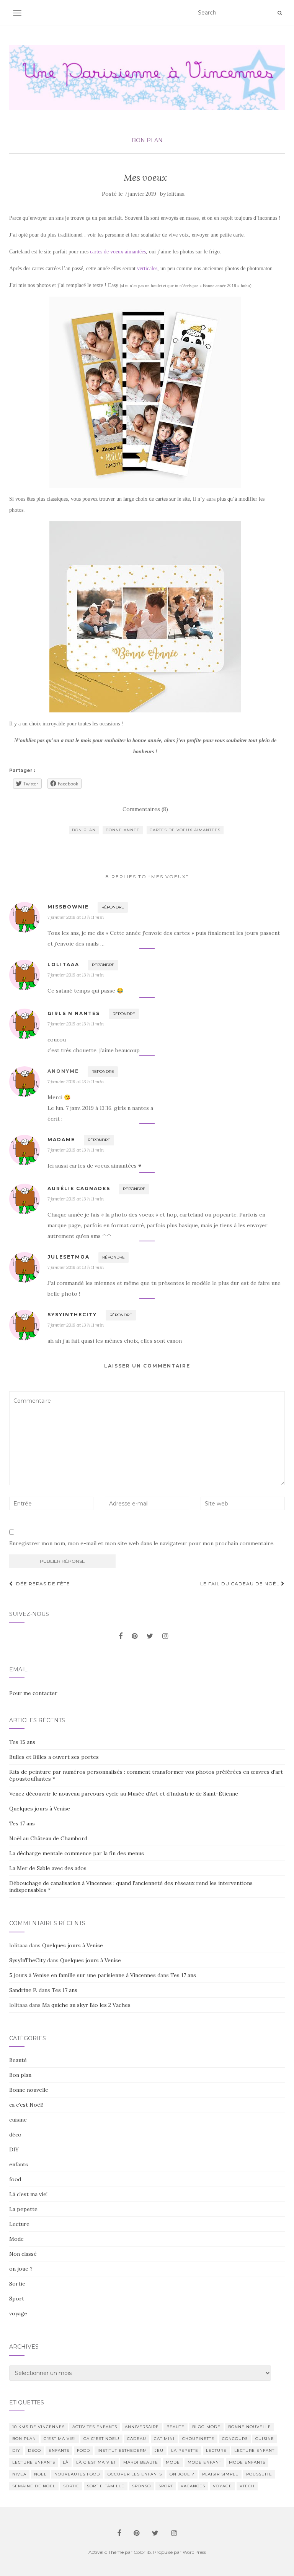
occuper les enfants (135, 2474)
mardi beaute (141, 2462)
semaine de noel (34, 2486)
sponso (141, 2486)
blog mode (206, 2427)
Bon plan (147, 140)
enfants (19, 2164)
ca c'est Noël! (26, 2105)
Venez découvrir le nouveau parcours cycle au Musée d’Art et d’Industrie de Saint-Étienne (124, 1794)
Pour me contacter (33, 1693)
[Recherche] (280, 13)
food (15, 2179)
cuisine (18, 2120)
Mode (16, 2239)
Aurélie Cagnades (79, 1188)
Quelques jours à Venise (40, 1809)
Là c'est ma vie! (28, 2194)
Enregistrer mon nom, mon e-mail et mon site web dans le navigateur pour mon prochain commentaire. (142, 1543)
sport (166, 2486)
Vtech (247, 2486)
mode (173, 2462)
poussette (259, 2474)
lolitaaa (176, 194)
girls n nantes (74, 1013)
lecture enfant (254, 2450)
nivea (19, 2474)
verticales (147, 268)
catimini (164, 2439)
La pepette (23, 2209)
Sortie (17, 2284)
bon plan (84, 830)
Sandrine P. (23, 1990)
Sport (17, 2299)
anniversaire (142, 2427)
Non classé (23, 2254)
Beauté (18, 2060)
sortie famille (106, 2486)
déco (15, 2135)
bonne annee (123, 830)
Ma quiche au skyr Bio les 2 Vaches (86, 2005)
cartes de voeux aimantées (118, 252)
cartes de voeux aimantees (185, 830)
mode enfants (247, 2462)
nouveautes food (77, 2474)
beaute (176, 2427)
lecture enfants (34, 2462)
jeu (159, 2450)
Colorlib (142, 2552)
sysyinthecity (72, 1315)
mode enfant (204, 2462)
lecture (216, 2450)
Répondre (113, 907)
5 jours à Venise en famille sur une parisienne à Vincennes (82, 1975)
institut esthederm (122, 2450)
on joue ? (21, 2269)
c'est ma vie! (60, 2439)
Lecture (19, 2224)
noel (40, 2474)
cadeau (137, 2439)
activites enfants (95, 2427)
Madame (61, 1140)
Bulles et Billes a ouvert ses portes (54, 1757)
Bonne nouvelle (29, 2090)
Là (66, 2462)
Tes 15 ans (22, 1742)
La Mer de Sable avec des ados (48, 1868)
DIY (14, 2149)
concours (235, 2439)
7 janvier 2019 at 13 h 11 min (76, 917)
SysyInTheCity (27, 1960)
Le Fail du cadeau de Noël (241, 1584)
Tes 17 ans (22, 1823)
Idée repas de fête (42, 1584)
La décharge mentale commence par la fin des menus (77, 1853)
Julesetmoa (69, 1257)
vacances (193, 2486)
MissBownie (68, 907)
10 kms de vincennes (38, 2427)
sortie (71, 2486)
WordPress (194, 2552)
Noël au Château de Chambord (48, 1838)
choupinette (198, 2439)
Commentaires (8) (145, 809)
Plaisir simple (220, 2474)
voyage (18, 2313)
